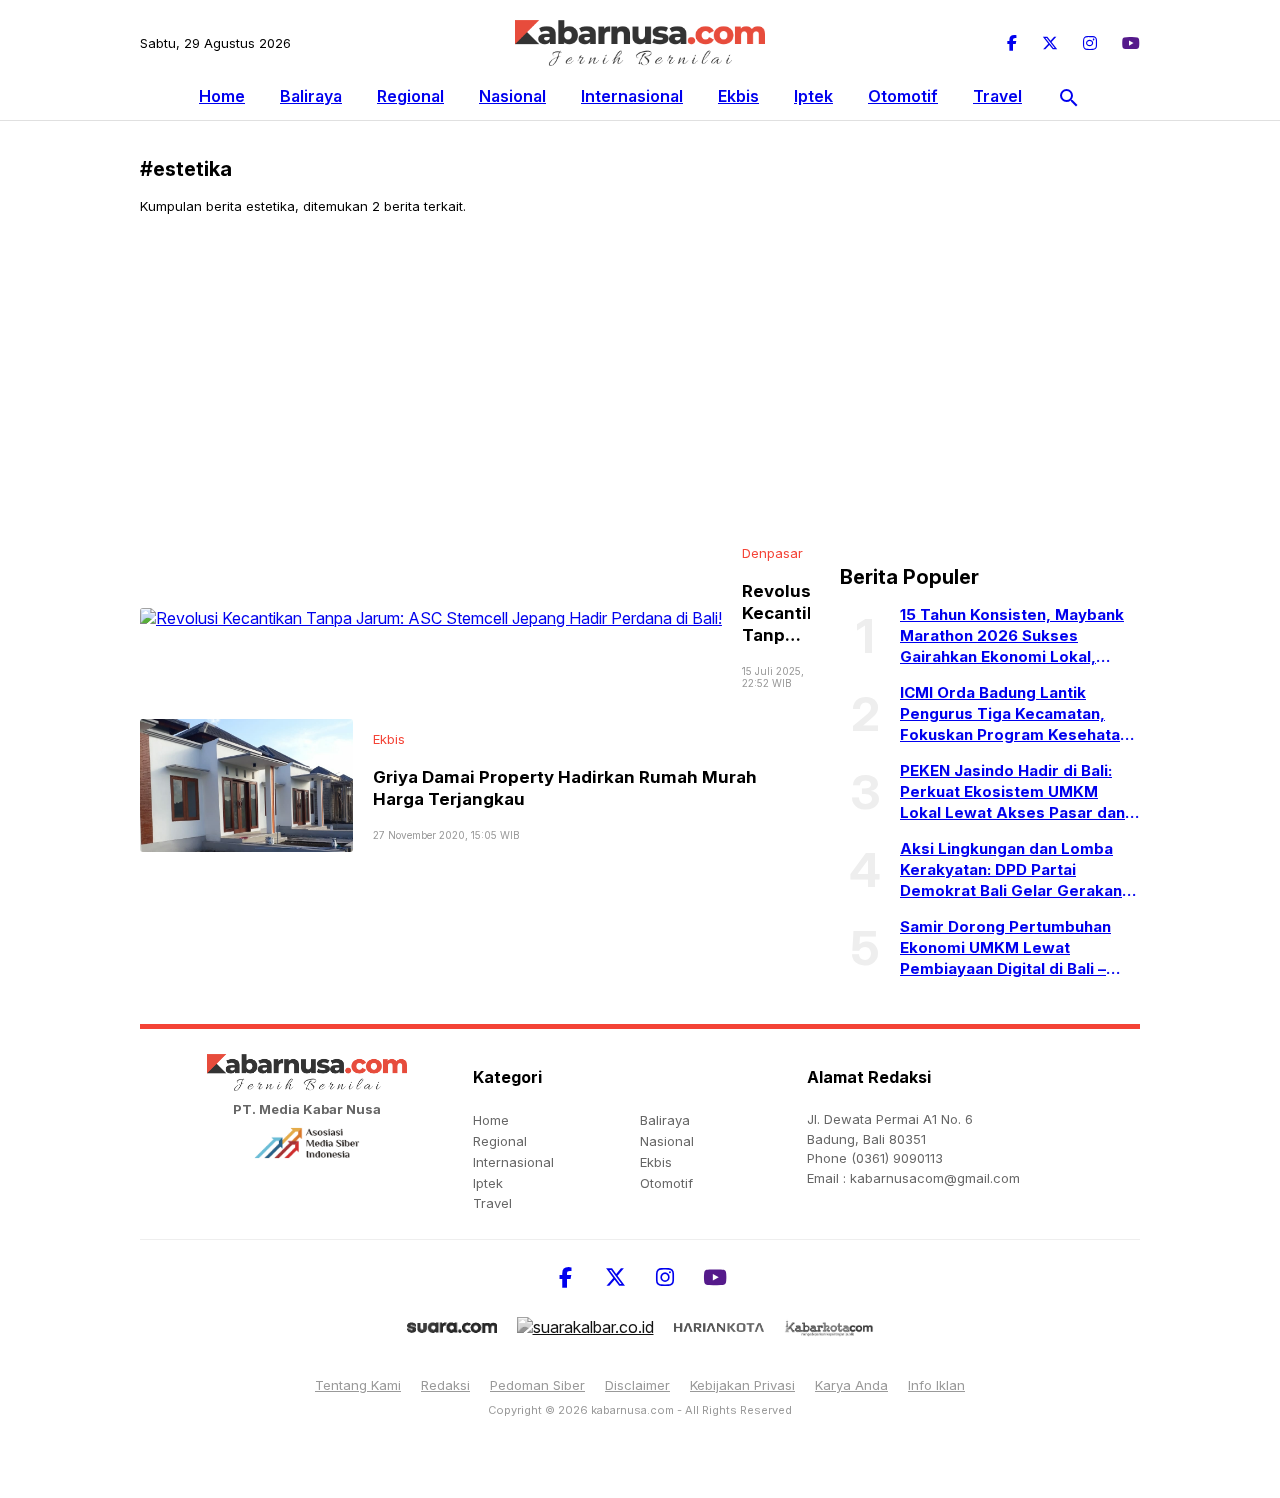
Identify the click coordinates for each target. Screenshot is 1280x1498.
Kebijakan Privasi (742, 1385)
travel (997, 96)
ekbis (738, 96)
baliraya (311, 96)
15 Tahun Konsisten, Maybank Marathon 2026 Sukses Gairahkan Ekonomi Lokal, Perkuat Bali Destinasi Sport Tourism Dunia (1012, 636)
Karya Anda (851, 1385)
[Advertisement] (640, 380)
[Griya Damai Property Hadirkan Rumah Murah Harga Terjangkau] (246, 784)
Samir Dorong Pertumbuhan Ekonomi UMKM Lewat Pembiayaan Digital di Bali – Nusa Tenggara (1005, 948)
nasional (512, 96)
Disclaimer (637, 1385)
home (491, 1120)
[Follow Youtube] (1131, 43)
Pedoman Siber (537, 1385)
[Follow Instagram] (1090, 43)
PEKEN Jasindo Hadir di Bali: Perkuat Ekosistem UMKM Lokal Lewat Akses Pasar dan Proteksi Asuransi (1012, 792)
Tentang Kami (358, 1385)
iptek (813, 96)
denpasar (772, 553)
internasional (632, 96)
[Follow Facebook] (1012, 43)
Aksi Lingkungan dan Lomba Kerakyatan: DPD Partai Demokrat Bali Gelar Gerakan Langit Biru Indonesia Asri (1011, 870)
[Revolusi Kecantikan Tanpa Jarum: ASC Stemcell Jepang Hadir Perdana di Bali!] (431, 616)
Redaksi (445, 1385)
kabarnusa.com (632, 1410)
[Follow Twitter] (1050, 43)
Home (222, 96)
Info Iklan (936, 1385)
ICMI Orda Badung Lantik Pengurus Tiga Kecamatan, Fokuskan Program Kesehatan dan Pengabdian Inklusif (1014, 714)
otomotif (903, 96)
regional (410, 96)
